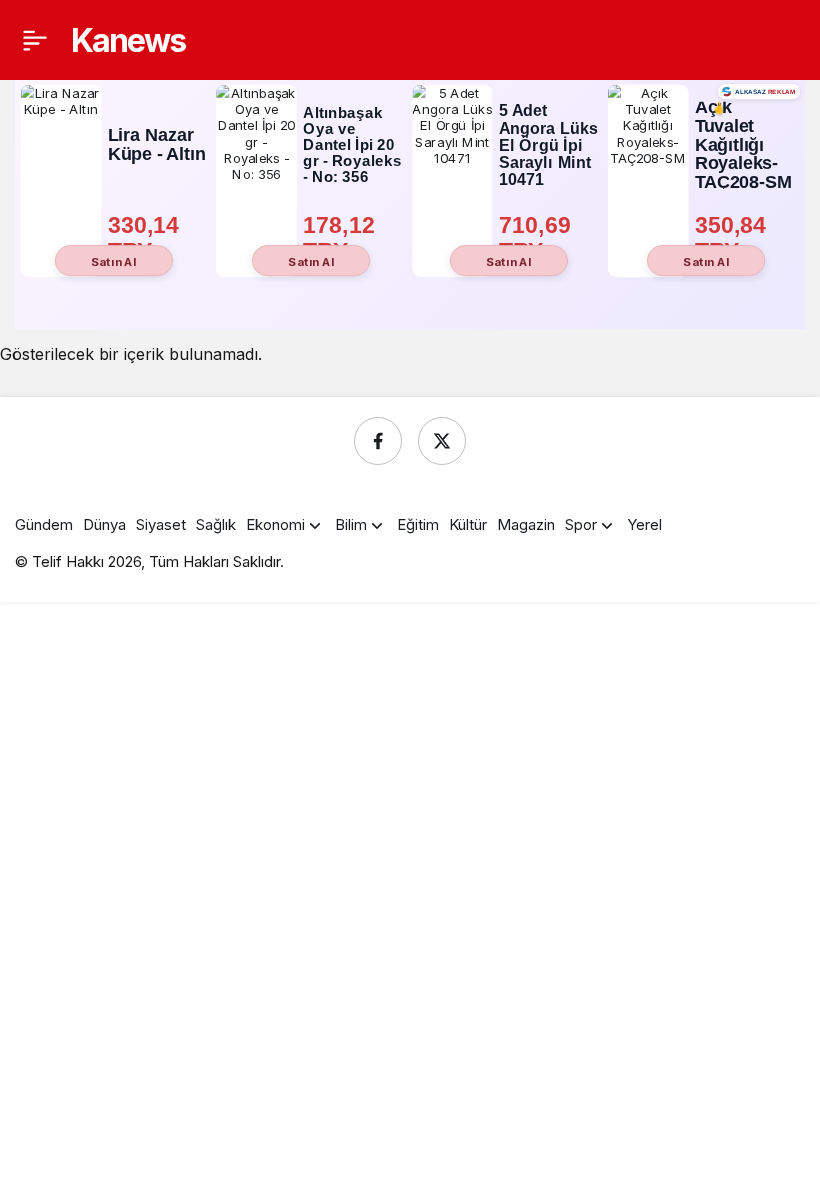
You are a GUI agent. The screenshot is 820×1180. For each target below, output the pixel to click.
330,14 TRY (147, 237)
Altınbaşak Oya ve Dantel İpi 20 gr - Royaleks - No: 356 (352, 144)
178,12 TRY (342, 237)
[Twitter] (442, 441)
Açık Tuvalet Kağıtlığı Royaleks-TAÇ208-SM (743, 145)
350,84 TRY (734, 237)
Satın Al (114, 261)
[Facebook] (378, 441)
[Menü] (35, 40)
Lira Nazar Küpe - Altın (157, 144)
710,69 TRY (538, 237)
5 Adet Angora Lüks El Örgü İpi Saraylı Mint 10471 (548, 145)
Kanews (128, 40)
